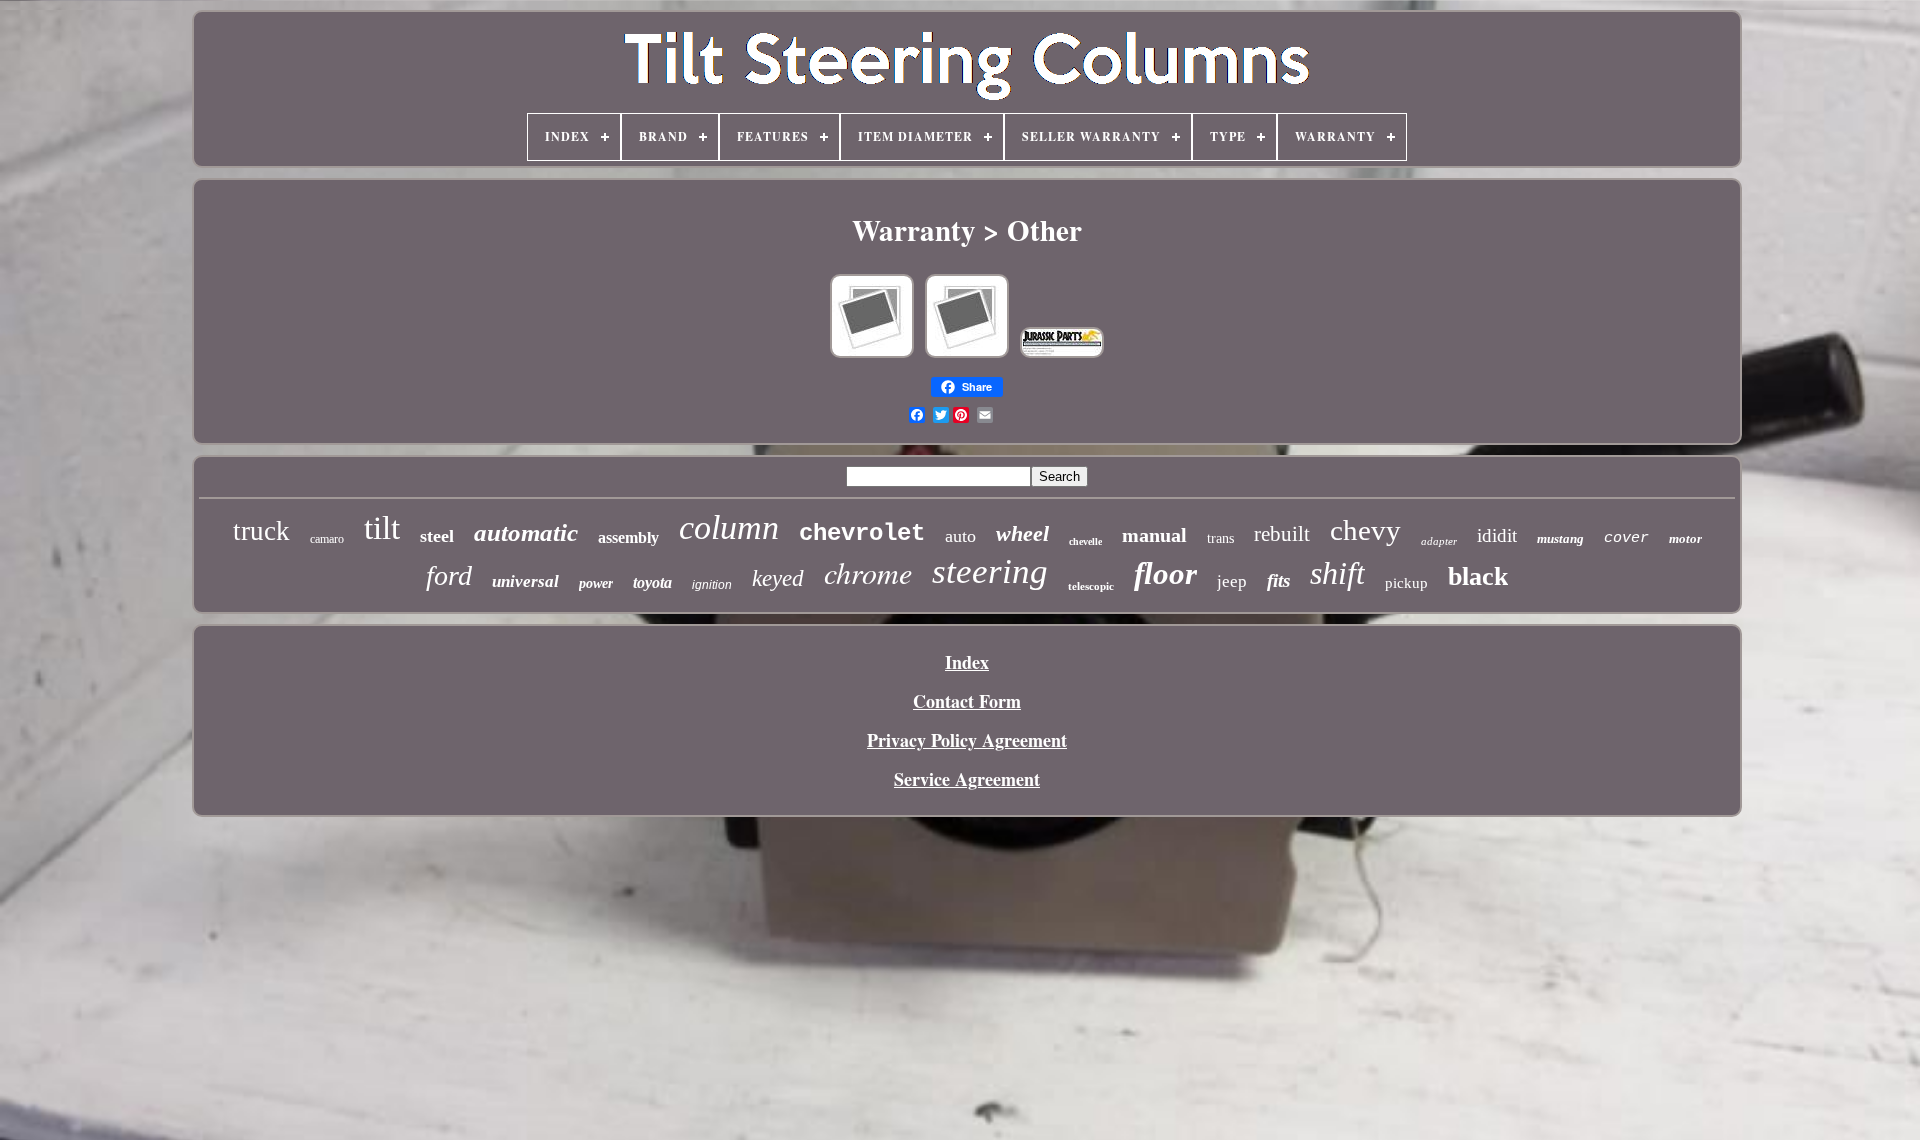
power (596, 583)
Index (967, 662)
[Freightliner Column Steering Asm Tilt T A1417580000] (1062, 354)
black (1478, 576)
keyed (778, 578)
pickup (1406, 583)
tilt (382, 528)
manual (1154, 535)
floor (1165, 573)
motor (1685, 538)
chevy (1365, 530)
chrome (868, 572)
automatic (526, 532)
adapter (1439, 541)
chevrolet (862, 533)
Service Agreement (967, 779)
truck (261, 531)
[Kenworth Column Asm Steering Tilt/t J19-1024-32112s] (872, 354)
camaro (327, 539)
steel (437, 536)
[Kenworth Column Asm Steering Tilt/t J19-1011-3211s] (967, 354)
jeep (1232, 581)
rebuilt (1282, 534)
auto (960, 536)
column (729, 527)
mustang (1560, 538)
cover (1626, 538)
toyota (652, 582)
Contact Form (967, 701)
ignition (712, 585)
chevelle (1085, 541)
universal (525, 581)
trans (1220, 538)
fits (1278, 580)
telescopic (1091, 586)
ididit (1497, 535)
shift (1337, 573)
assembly (628, 537)
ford (449, 575)
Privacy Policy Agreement (967, 740)
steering (990, 571)
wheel (1022, 533)
